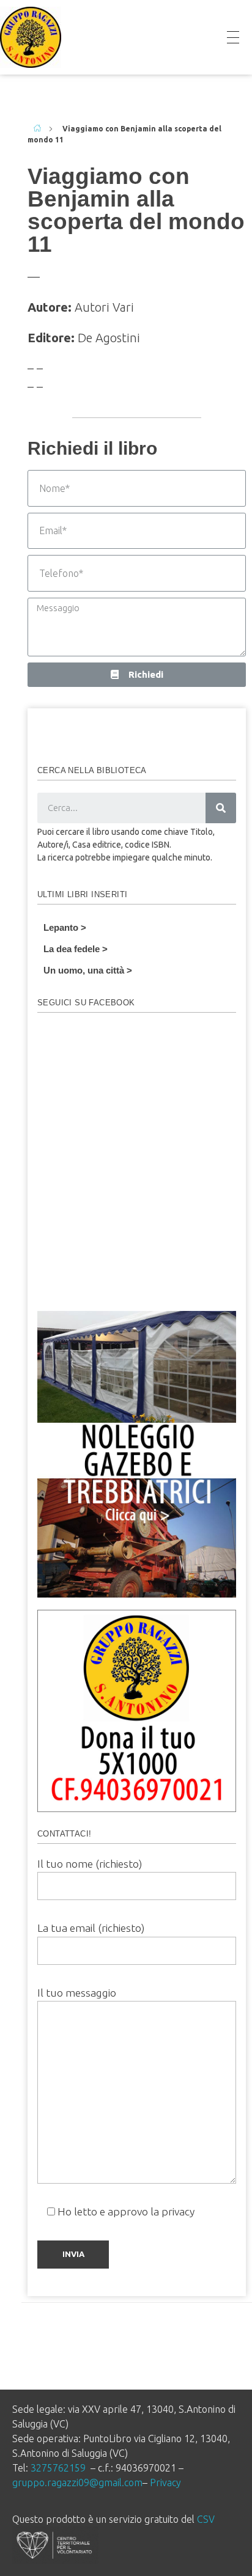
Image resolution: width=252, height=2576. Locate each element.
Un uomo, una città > (88, 970)
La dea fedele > (76, 949)
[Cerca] (221, 808)
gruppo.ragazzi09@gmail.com (77, 2482)
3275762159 (58, 2468)
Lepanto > (65, 927)
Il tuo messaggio (77, 1993)
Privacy (165, 2482)
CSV (206, 2519)
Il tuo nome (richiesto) (90, 1864)
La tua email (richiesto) (91, 1928)
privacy (178, 2211)
